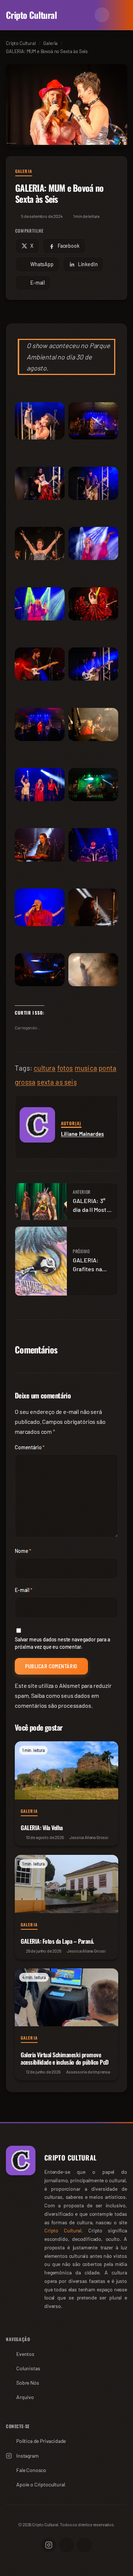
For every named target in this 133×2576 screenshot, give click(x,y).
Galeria (24, 171)
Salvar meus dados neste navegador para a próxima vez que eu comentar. (62, 1643)
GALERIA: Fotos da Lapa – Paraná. (57, 1941)
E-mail (24, 1590)
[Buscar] (84, 15)
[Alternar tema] (102, 15)
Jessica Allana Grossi (89, 1837)
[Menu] (120, 15)
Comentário (30, 1447)
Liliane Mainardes (82, 1134)
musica (86, 1068)
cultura (45, 1068)
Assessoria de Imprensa (88, 2072)
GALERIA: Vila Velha (42, 1828)
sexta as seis (57, 1082)
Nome (23, 1551)
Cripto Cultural (31, 15)
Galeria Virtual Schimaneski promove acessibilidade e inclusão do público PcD (65, 2058)
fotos (65, 1068)
